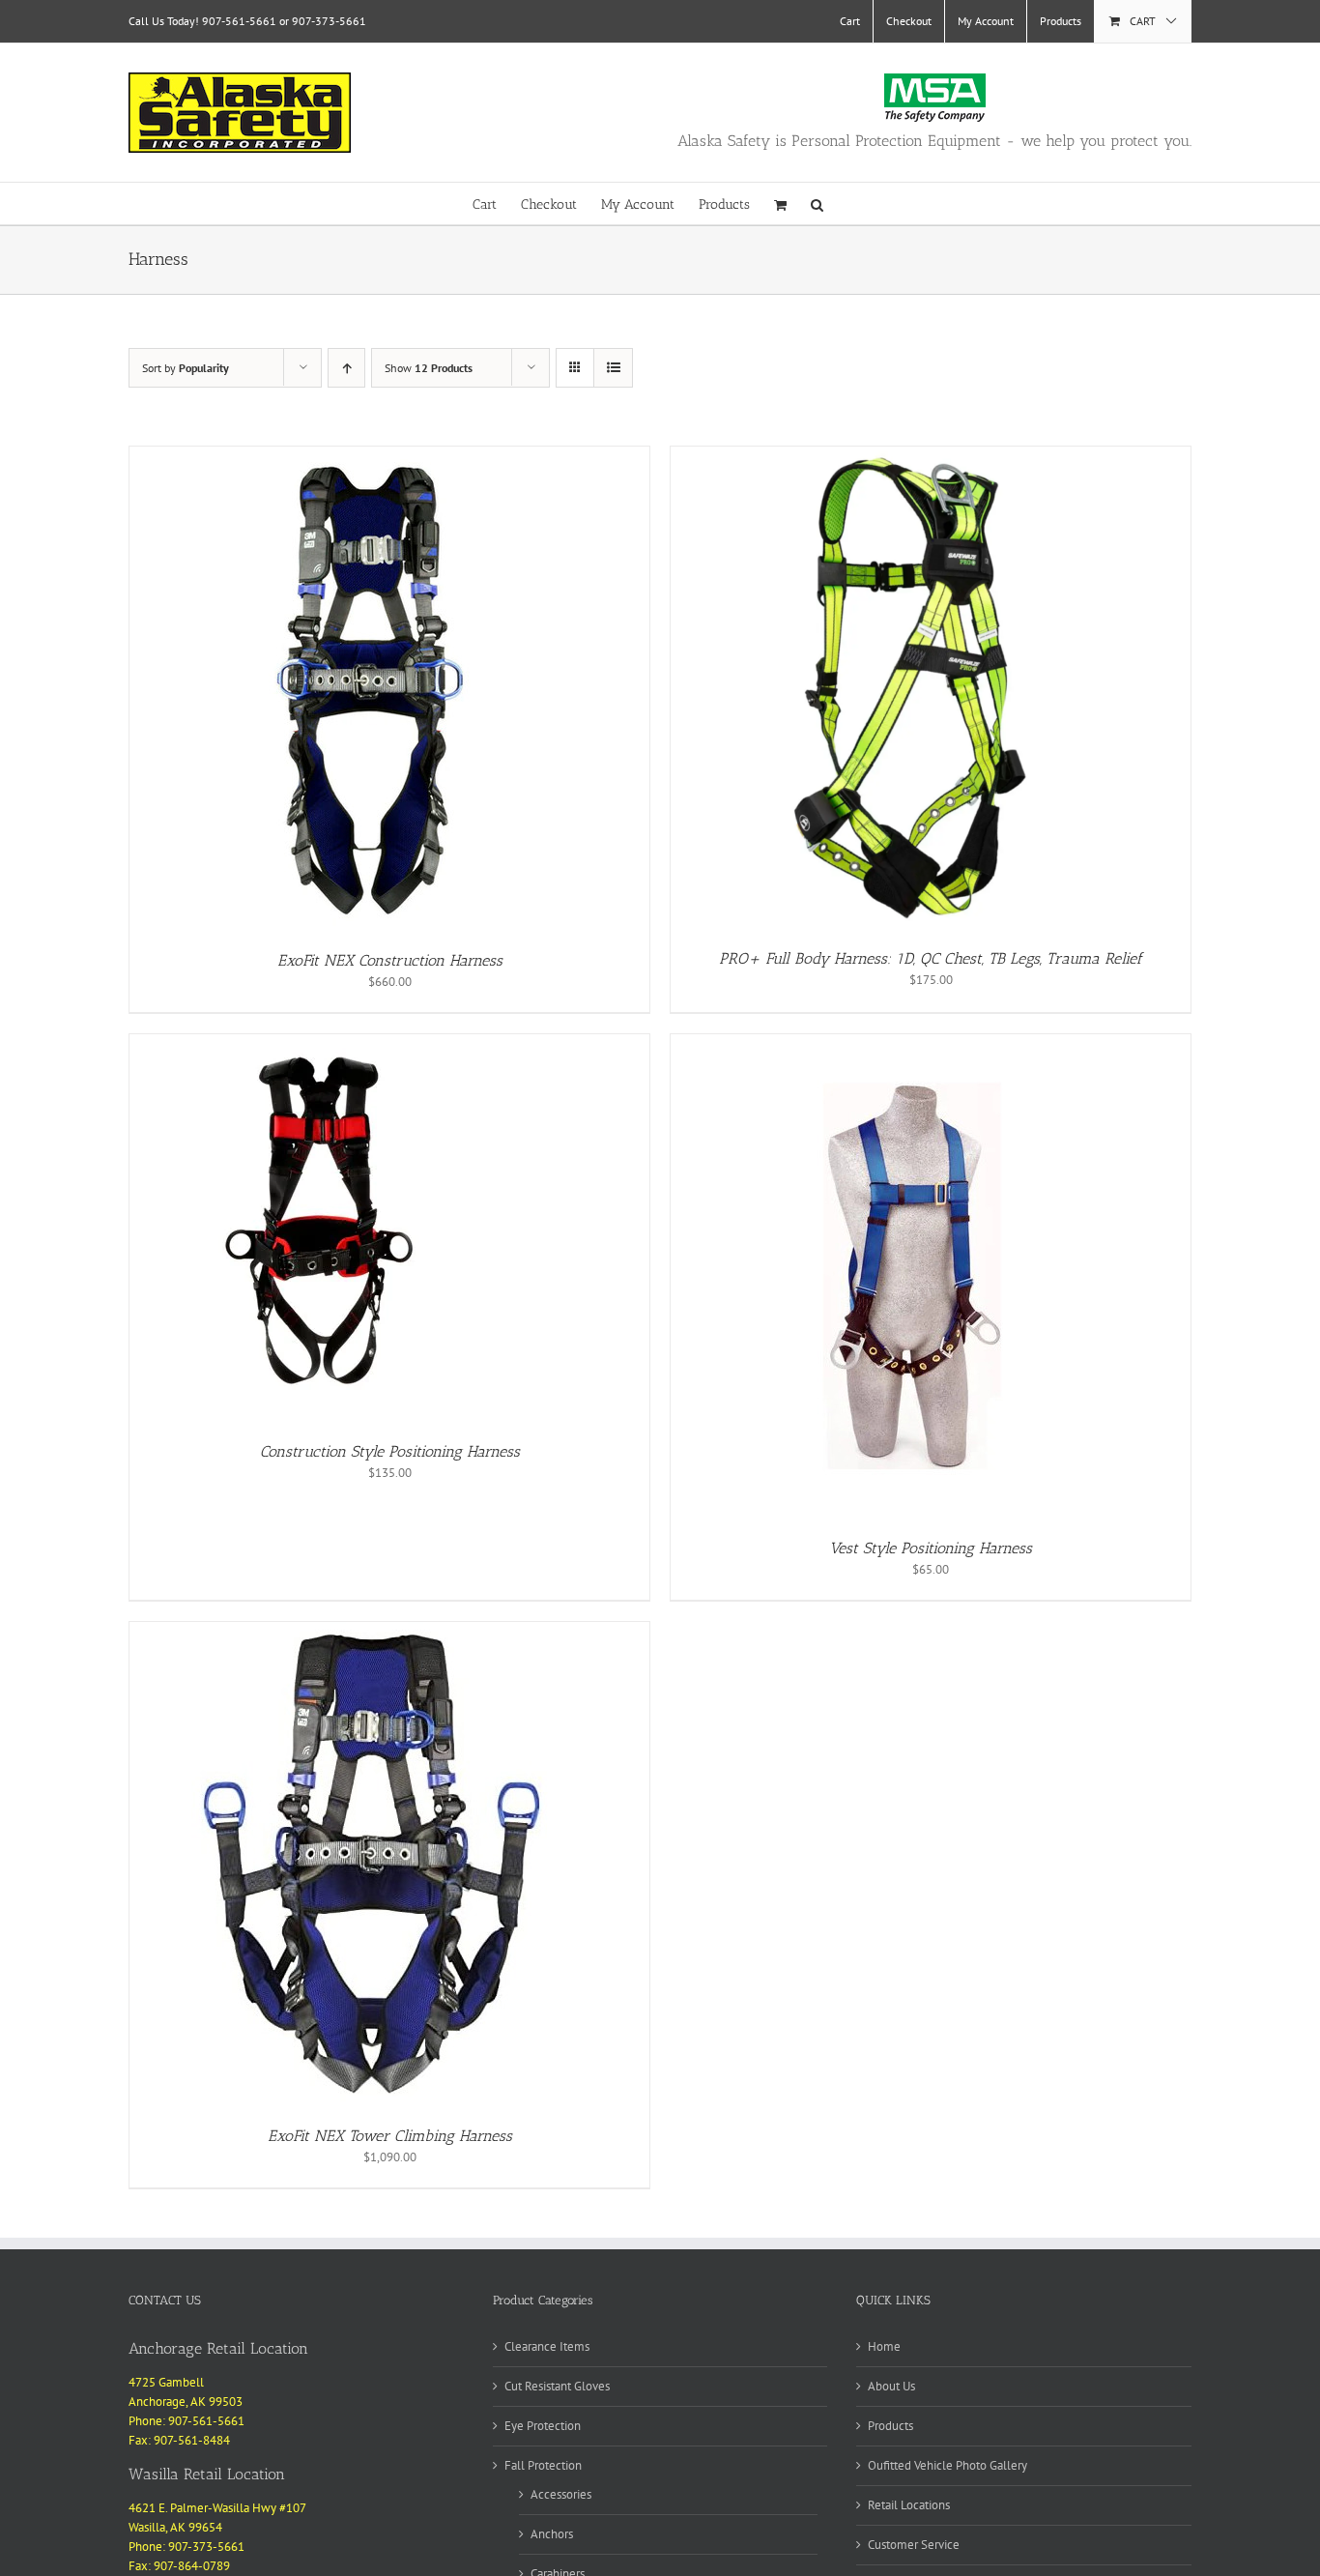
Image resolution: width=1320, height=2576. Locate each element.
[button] (817, 203)
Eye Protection (543, 2426)
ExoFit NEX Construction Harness (390, 960)
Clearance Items (547, 2346)
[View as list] (613, 368)
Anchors (552, 2534)
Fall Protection (543, 2465)
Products (890, 2426)
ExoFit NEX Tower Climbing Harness (390, 2136)
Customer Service (914, 2545)
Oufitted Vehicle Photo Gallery (947, 2465)
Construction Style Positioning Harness (390, 1451)
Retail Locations (909, 2505)
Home (884, 2346)
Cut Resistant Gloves (557, 2386)
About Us (891, 2386)
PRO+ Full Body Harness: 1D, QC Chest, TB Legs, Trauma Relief (931, 958)
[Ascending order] (346, 368)
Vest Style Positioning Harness (931, 1548)
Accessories (561, 2494)
